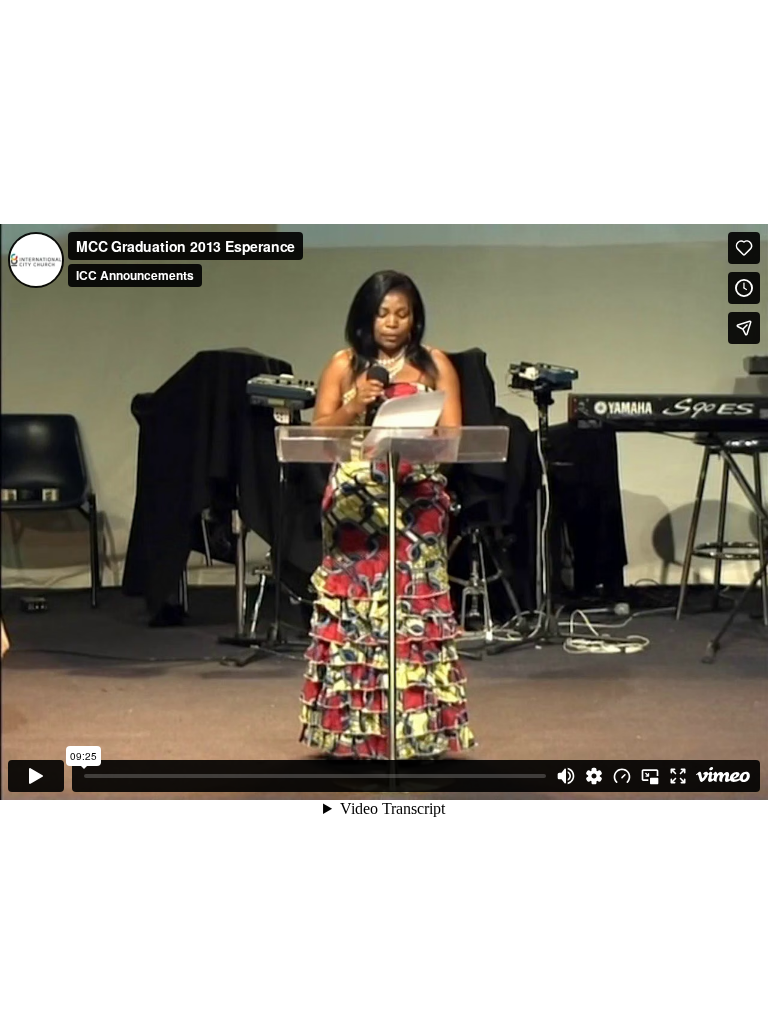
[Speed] (622, 776)
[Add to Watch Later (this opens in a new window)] (744, 288)
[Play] (36, 776)
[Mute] (566, 776)
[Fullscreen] (678, 776)
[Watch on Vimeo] (723, 776)
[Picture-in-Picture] (650, 776)
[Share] (744, 328)
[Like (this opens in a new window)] (744, 248)
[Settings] (594, 776)
